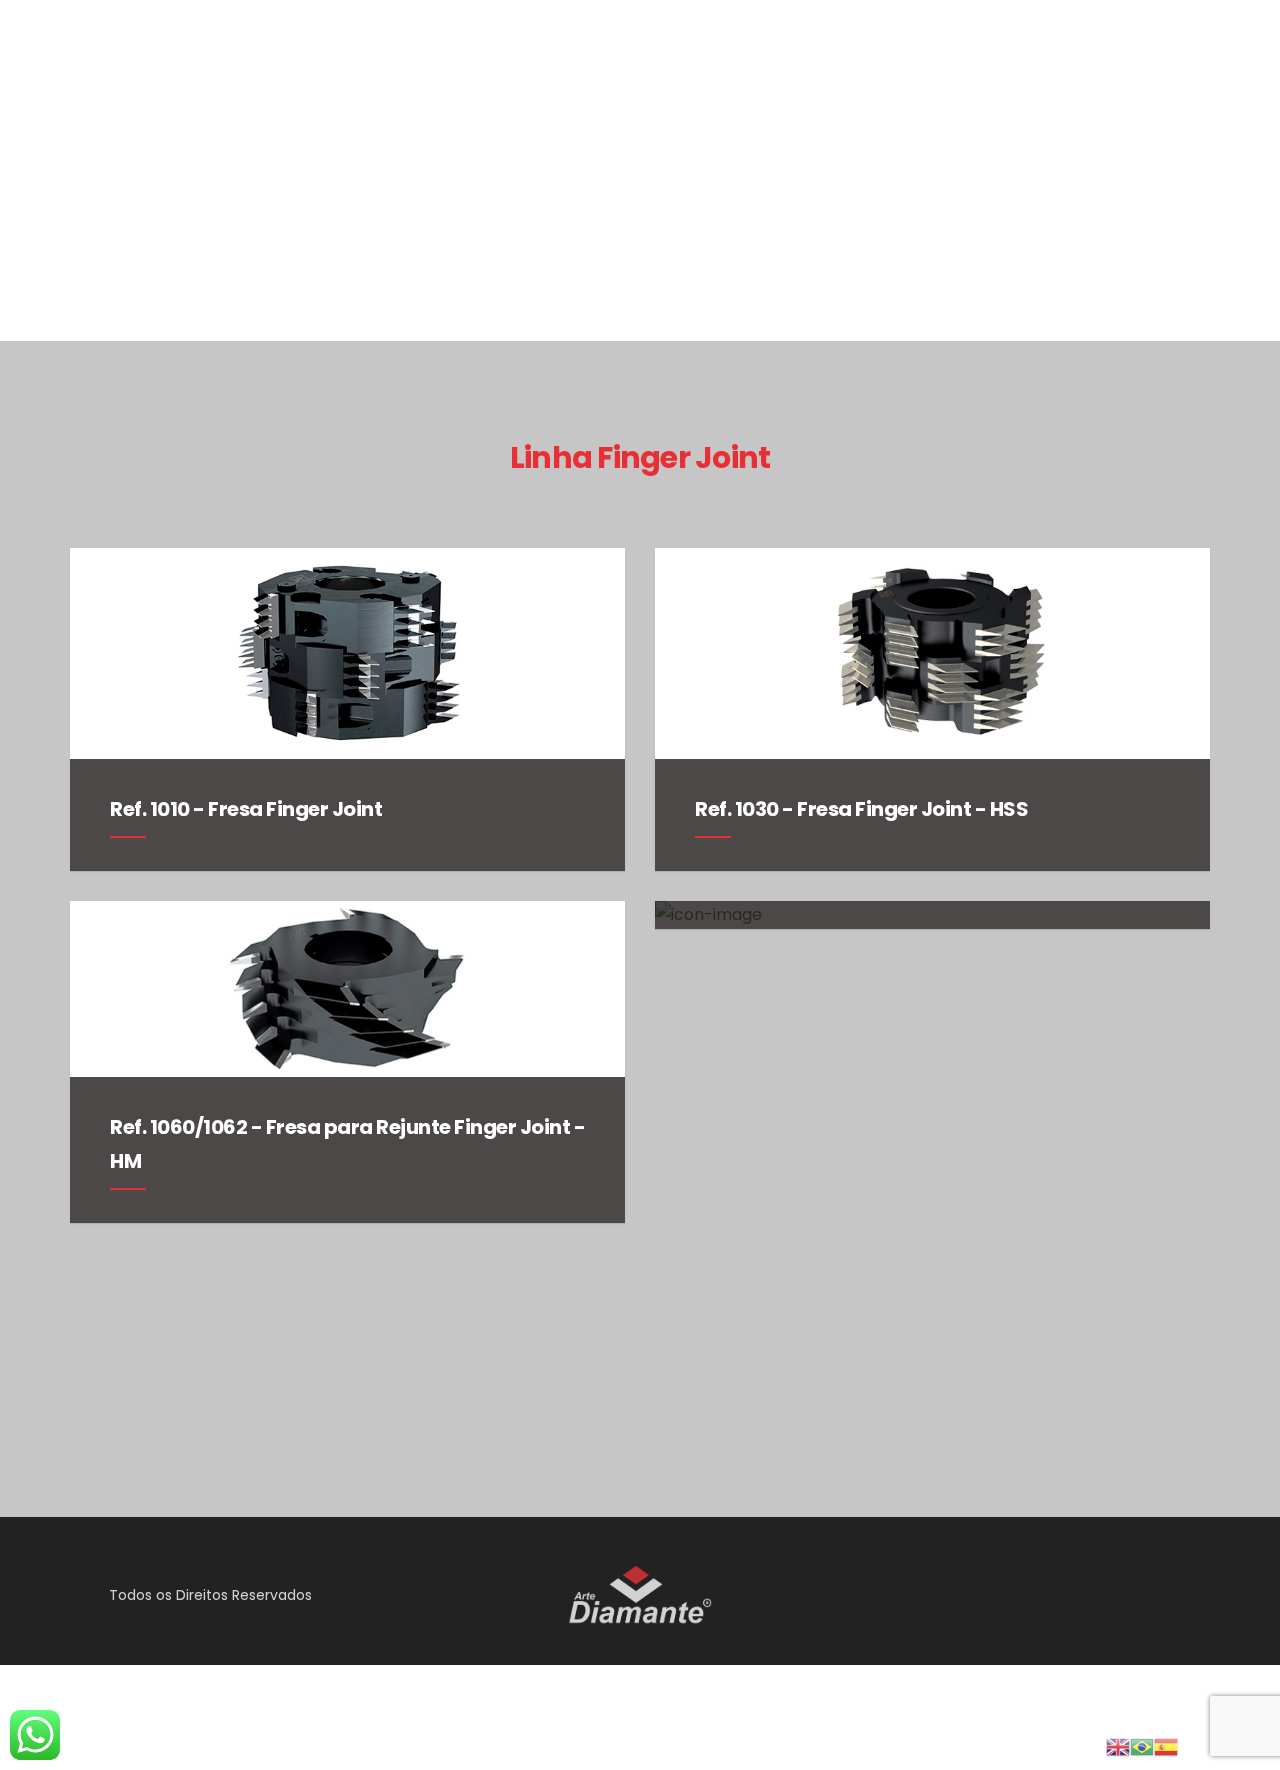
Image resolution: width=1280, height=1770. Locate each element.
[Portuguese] (1142, 1745)
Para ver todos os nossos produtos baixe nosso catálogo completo (636, 1393)
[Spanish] (1166, 1745)
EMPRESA (882, 250)
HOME (795, 250)
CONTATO (1215, 250)
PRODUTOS (1110, 250)
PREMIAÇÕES (994, 250)
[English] (1118, 1745)
